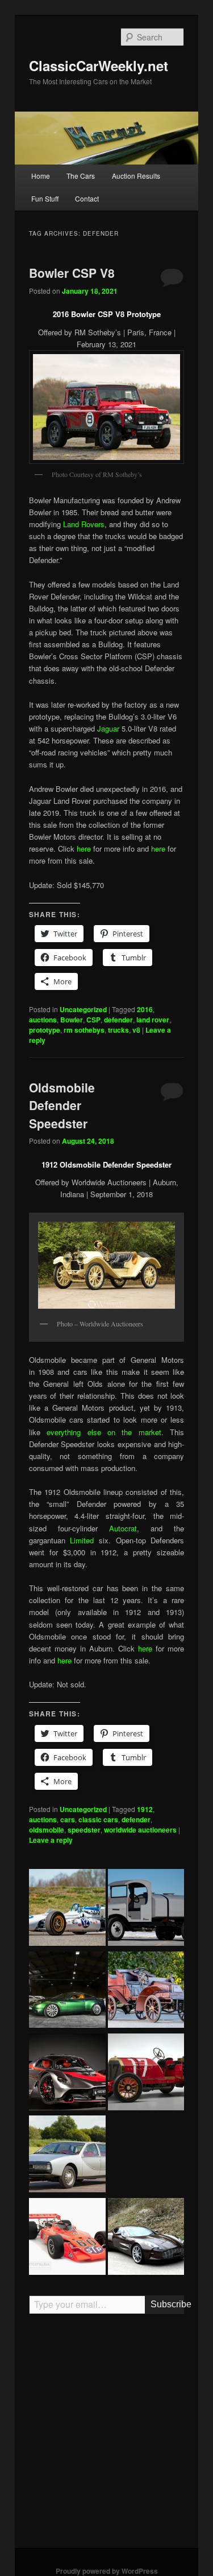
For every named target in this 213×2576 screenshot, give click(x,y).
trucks (118, 1030)
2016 (145, 1009)
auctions (43, 1020)
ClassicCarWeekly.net (99, 65)
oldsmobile (47, 1830)
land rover (153, 1020)
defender (118, 1020)
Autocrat (123, 1528)
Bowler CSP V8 (72, 273)
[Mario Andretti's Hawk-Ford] (67, 1909)
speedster (84, 1830)
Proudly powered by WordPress (107, 2571)
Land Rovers (84, 524)
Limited (82, 1540)
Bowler (72, 1020)
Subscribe (167, 2304)
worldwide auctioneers (140, 1830)
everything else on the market (104, 1432)
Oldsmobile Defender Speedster (62, 1105)
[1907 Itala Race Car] (146, 2073)
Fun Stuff (45, 198)
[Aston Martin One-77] (146, 2238)
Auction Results (136, 176)
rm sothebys (84, 1030)
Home (41, 176)
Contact (87, 198)
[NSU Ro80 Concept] (67, 2155)
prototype (45, 1030)
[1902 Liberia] (146, 1991)
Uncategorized (83, 1009)
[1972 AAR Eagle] (67, 2238)
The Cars (81, 176)
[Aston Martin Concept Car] (67, 1991)
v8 (136, 1030)
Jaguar (108, 728)
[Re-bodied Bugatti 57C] (146, 2155)
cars (68, 1819)
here (84, 849)
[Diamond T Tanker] (146, 1909)
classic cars (98, 1819)
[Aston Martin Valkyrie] (67, 2073)
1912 (145, 1809)
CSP (93, 1020)
